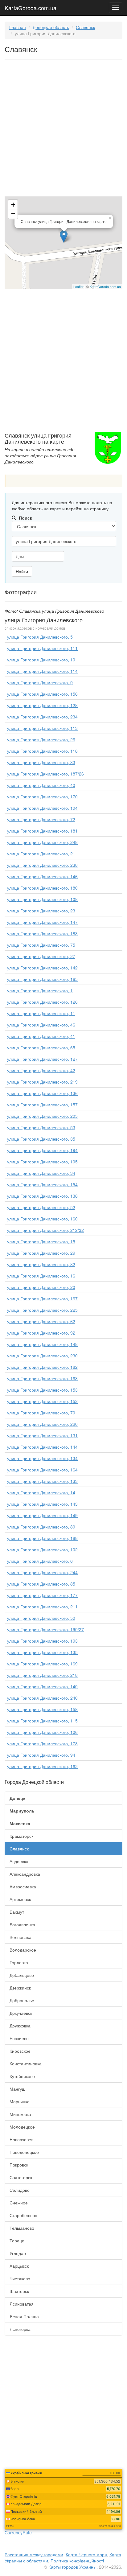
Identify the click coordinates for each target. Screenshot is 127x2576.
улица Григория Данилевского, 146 (42, 876)
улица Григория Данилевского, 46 (41, 1025)
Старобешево (23, 2215)
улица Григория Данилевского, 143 (42, 1504)
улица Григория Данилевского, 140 (42, 1686)
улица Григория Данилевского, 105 (42, 1162)
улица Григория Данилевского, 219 (42, 1082)
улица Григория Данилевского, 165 (42, 979)
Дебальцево (22, 1975)
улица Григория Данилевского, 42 (41, 1070)
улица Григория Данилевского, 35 (41, 1139)
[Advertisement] (63, 129)
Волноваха (20, 1937)
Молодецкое (22, 2127)
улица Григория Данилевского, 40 (41, 785)
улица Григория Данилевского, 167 (42, 1298)
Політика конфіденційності (77, 2561)
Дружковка (20, 2026)
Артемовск (20, 1899)
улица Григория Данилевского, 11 (41, 1013)
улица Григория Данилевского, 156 (42, 694)
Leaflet (78, 286)
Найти (22, 571)
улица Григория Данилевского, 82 (41, 1264)
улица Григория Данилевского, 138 (42, 1196)
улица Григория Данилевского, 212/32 (45, 1230)
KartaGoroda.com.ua (31, 6)
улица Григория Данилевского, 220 (42, 1424)
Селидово (20, 2190)
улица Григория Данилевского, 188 (42, 1538)
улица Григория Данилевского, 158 (42, 1709)
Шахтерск (19, 2291)
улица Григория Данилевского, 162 (42, 1766)
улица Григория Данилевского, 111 (42, 648)
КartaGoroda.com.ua (105, 286)
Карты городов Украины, (73, 2567)
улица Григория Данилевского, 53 (41, 1127)
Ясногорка (20, 2329)
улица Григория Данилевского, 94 (41, 1755)
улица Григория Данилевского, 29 (41, 1253)
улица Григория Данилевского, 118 (42, 751)
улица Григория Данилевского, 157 (42, 1105)
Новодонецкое (24, 2152)
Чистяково (20, 2278)
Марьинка (20, 2101)
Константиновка (26, 2064)
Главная (18, 27)
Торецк (17, 2241)
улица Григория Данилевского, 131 (42, 1435)
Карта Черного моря (86, 2554)
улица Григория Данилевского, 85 (41, 1584)
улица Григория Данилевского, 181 (42, 831)
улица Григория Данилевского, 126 (42, 1002)
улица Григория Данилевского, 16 (41, 1276)
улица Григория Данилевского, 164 (42, 1470)
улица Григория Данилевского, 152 (42, 1401)
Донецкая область (51, 27)
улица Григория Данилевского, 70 (41, 1413)
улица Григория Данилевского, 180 (42, 888)
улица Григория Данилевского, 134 (42, 1458)
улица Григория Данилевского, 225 (42, 1310)
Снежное (19, 2203)
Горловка (19, 1962)
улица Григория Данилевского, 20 (41, 1287)
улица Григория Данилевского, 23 (41, 911)
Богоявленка (22, 1924)
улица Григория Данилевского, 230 (42, 1356)
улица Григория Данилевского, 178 (42, 1743)
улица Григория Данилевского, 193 (42, 1641)
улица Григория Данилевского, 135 (42, 1652)
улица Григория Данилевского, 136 (42, 1093)
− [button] (13, 214)
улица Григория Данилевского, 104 (42, 808)
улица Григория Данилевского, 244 (42, 1572)
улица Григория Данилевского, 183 (42, 933)
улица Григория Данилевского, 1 (40, 990)
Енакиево (19, 2038)
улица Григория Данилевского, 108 (42, 899)
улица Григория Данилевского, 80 (41, 1527)
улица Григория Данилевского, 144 (42, 1447)
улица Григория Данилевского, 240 (42, 1698)
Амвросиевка (23, 1887)
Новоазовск (21, 2139)
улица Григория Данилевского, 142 (42, 968)
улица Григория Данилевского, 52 (41, 1207)
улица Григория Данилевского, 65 (41, 1047)
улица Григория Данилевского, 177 (42, 1595)
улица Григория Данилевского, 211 (42, 1607)
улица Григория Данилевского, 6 (40, 1561)
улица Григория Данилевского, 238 (42, 865)
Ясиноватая (22, 2304)
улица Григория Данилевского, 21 (41, 854)
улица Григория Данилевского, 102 (42, 1549)
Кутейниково (22, 2076)
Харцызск (19, 2266)
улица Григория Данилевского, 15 (41, 1241)
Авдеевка (19, 1861)
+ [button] (13, 205)
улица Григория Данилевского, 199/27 (45, 1629)
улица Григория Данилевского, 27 (41, 956)
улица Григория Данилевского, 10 (41, 660)
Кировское (20, 2051)
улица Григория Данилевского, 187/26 (45, 774)
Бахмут (17, 1912)
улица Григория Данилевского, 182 (42, 1367)
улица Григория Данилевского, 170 (42, 796)
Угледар (18, 2253)
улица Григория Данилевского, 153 (42, 1390)
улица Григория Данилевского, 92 (41, 1333)
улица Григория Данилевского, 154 (42, 1184)
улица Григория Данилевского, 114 (42, 671)
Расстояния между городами (34, 2554)
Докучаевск (21, 2013)
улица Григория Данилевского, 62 (41, 1321)
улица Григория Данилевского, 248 (42, 842)
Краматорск (21, 1836)
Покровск (19, 2165)
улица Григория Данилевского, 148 (42, 1344)
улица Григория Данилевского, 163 (42, 1378)
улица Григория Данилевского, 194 (42, 1150)
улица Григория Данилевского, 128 (42, 705)
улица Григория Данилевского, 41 (41, 1036)
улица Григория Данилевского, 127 (42, 1059)
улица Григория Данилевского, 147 (42, 922)
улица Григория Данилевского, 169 (42, 1664)
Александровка (25, 1874)
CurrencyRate (18, 2533)
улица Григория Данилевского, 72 (41, 819)
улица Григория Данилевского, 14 (41, 1492)
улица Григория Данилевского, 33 (41, 762)
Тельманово (22, 2228)
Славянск (85, 27)
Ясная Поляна (24, 2316)
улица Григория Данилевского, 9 (40, 682)
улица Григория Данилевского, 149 (42, 1515)
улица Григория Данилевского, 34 (41, 1173)
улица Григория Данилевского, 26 (41, 739)
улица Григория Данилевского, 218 (42, 1675)
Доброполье (22, 2000)
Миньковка (20, 2114)
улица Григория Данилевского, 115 (42, 1721)
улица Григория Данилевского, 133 (42, 1481)
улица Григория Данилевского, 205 (42, 1116)
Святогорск (21, 2177)
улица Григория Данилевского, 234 (42, 717)
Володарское (23, 1950)
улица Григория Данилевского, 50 (41, 1618)
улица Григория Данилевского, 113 (42, 728)
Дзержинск (20, 1988)
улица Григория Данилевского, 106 (42, 1732)
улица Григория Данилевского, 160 (42, 1219)
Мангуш (17, 2089)
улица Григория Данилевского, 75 (41, 945)
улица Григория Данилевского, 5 (40, 637)
